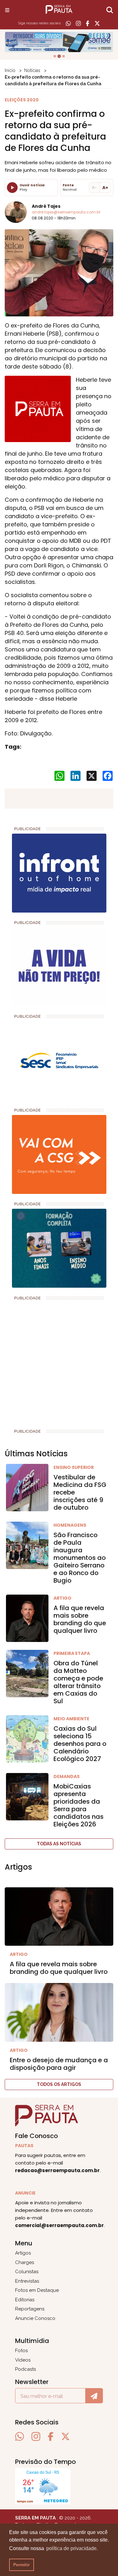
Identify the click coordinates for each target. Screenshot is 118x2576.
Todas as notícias (59, 1844)
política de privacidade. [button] (72, 2548)
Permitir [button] (21, 2565)
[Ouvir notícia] (12, 188)
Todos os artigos (59, 2084)
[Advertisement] (59, 1362)
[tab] (55, 56)
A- (94, 187)
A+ (105, 188)
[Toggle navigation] (7, 10)
